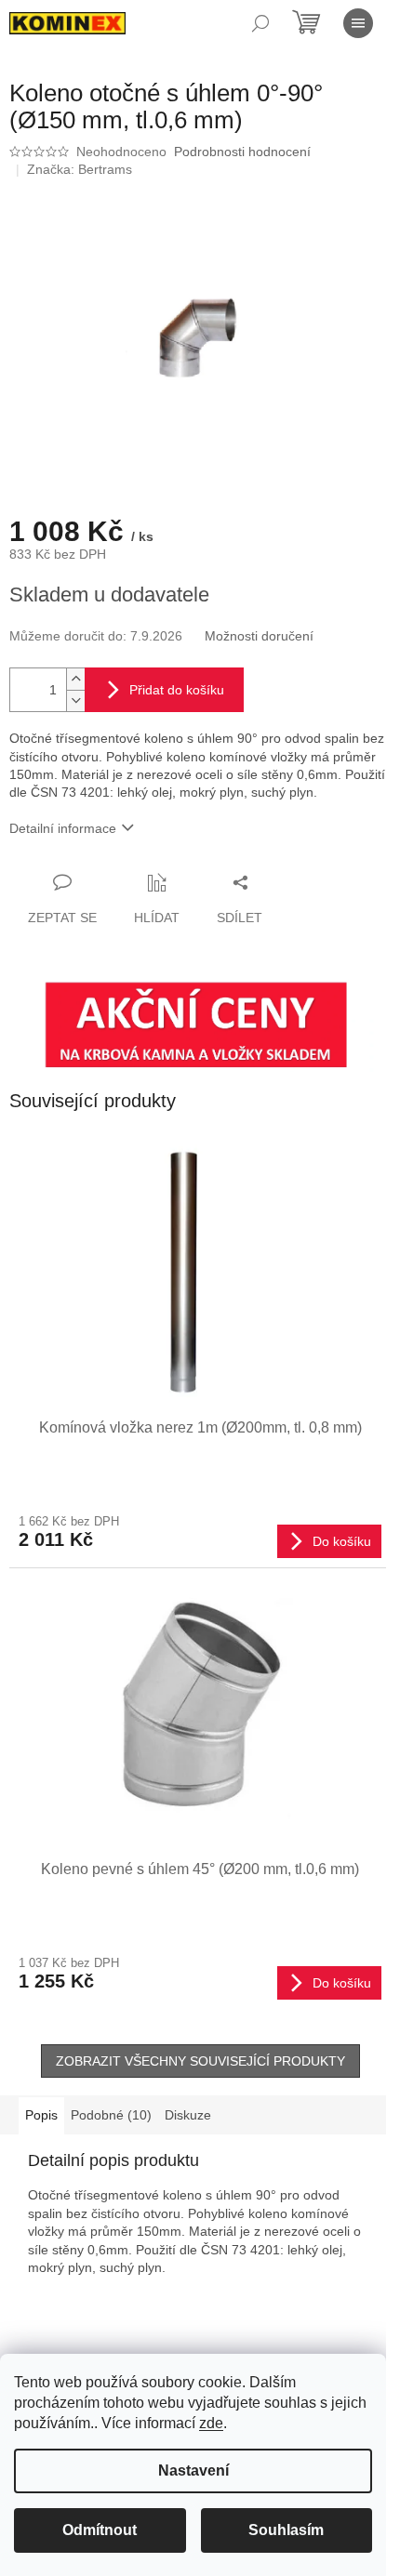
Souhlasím (286, 2530)
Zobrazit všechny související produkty (200, 2061)
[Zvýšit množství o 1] (75, 679)
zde (211, 2423)
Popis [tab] (41, 2115)
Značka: (80, 169)
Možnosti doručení (259, 636)
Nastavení (193, 2470)
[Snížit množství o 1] (75, 700)
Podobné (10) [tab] (111, 2115)
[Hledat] (260, 23)
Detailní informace (63, 828)
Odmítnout (100, 2530)
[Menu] (358, 23)
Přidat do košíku (177, 690)
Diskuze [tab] (188, 2115)
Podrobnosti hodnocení (242, 152)
